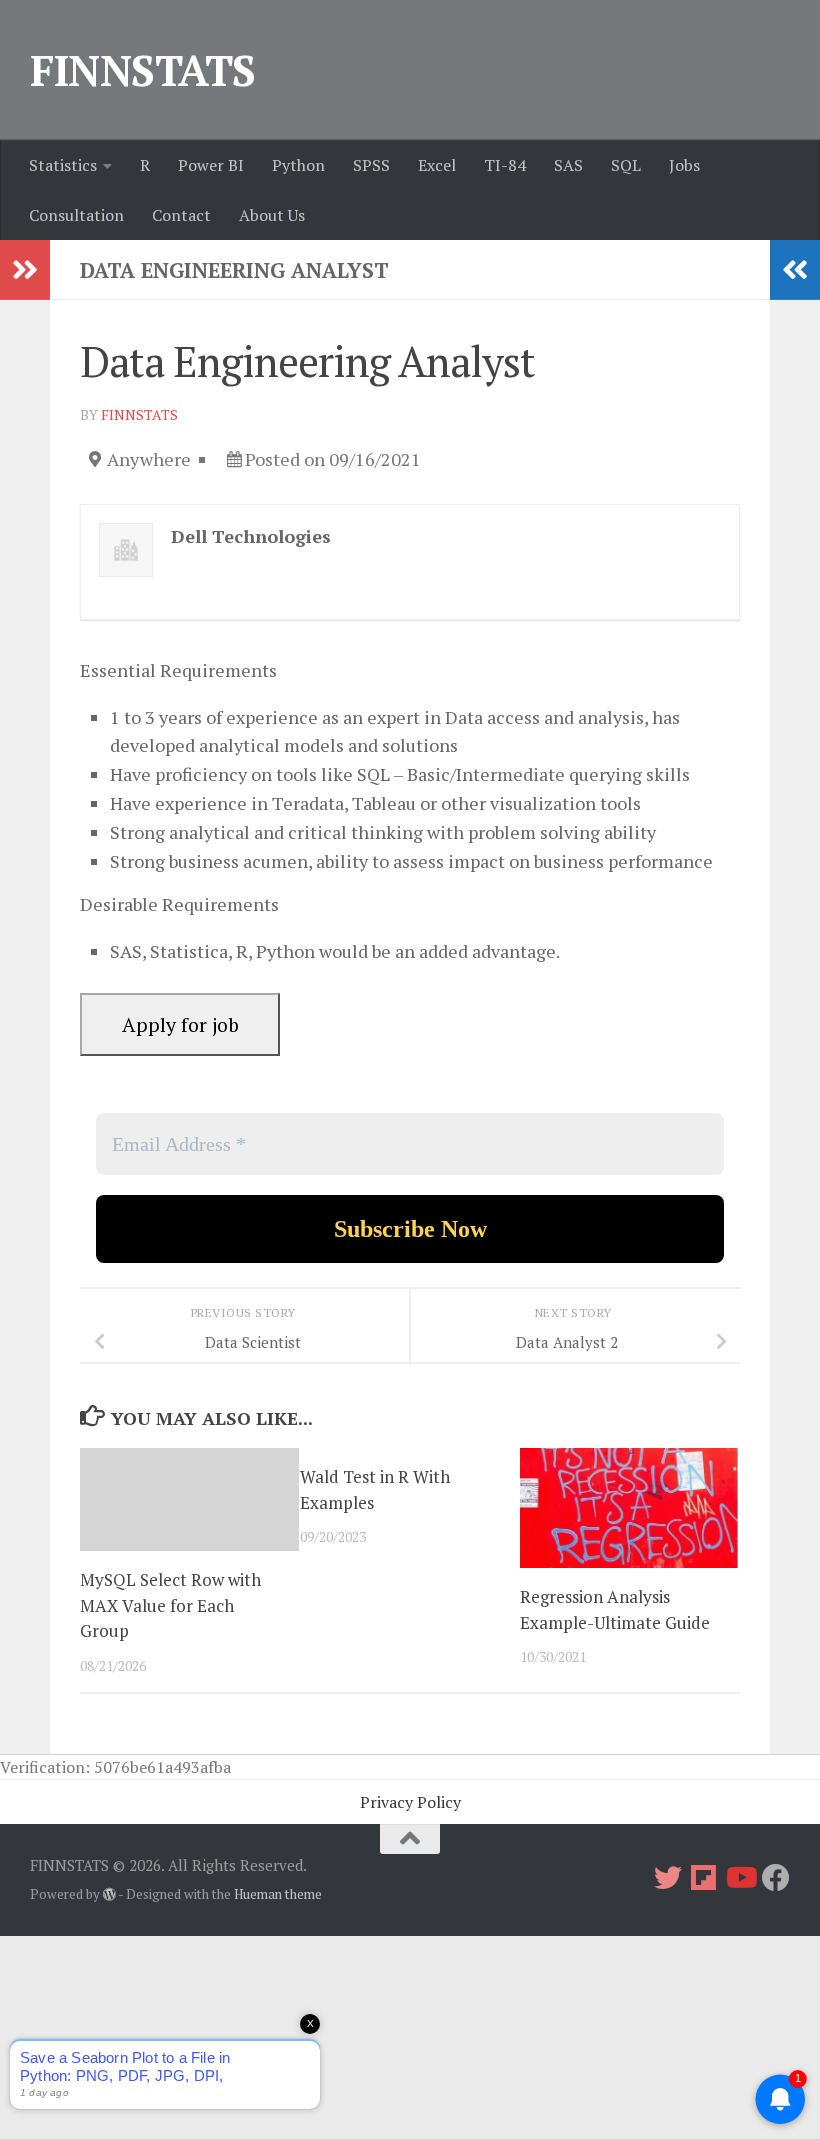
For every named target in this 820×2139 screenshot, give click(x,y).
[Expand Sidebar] (25, 270)
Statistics (63, 165)
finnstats (139, 414)
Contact (181, 215)
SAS (568, 165)
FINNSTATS (143, 70)
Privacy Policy (410, 1802)
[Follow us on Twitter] (668, 1878)
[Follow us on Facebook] (776, 1878)
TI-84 (505, 165)
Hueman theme (278, 1894)
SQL (626, 165)
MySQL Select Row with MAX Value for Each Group (170, 1605)
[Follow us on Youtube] (740, 1878)
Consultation (76, 215)
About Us (272, 215)
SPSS (371, 165)
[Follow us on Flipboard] (704, 1878)
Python (298, 165)
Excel (437, 165)
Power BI (211, 165)
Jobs (684, 165)
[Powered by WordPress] (109, 1894)
